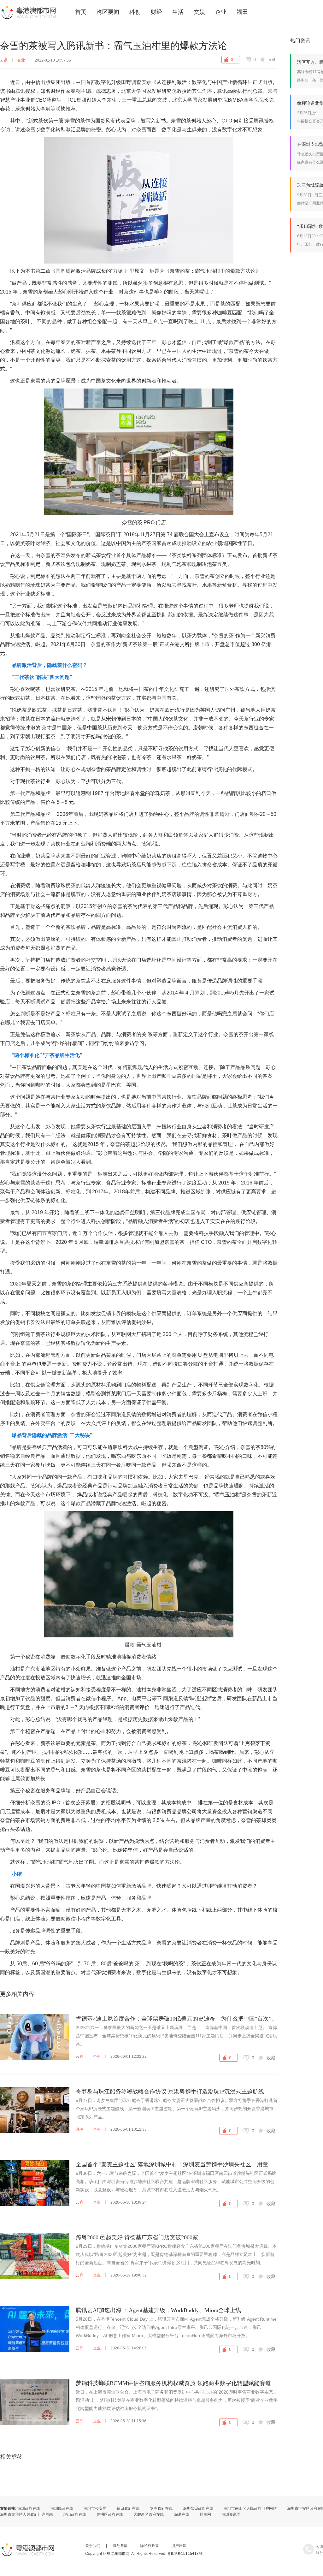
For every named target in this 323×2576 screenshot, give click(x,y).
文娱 (199, 12)
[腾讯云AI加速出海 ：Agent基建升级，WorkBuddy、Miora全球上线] (35, 2329)
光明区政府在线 (110, 2514)
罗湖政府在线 (161, 2508)
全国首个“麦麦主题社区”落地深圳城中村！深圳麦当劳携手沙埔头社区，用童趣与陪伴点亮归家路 (177, 2164)
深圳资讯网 (231, 2514)
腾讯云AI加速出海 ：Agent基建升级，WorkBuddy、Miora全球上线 (158, 2310)
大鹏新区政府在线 (149, 2514)
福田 (242, 12)
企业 (221, 12)
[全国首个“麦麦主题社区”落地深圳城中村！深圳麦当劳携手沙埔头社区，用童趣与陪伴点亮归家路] (35, 2183)
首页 (81, 12)
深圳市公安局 (95, 2508)
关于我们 (93, 2546)
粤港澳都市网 (28, 12)
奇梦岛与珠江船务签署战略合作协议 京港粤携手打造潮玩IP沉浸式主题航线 (170, 2092)
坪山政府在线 (75, 2514)
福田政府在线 (128, 2508)
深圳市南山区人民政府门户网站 (250, 2508)
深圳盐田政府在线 (198, 2508)
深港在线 (182, 2514)
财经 (156, 12)
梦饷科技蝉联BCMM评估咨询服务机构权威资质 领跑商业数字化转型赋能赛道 (173, 2383)
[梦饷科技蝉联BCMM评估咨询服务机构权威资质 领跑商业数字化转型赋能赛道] (35, 2402)
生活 (178, 12)
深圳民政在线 (62, 2508)
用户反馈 (179, 2546)
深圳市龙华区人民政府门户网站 (26, 2514)
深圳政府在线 (29, 2508)
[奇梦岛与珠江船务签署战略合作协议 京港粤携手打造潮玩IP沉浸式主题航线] (35, 2110)
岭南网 (205, 2514)
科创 (135, 12)
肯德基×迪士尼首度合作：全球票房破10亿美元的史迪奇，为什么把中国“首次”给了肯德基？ (177, 2019)
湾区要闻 (108, 12)
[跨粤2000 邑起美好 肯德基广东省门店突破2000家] (35, 2256)
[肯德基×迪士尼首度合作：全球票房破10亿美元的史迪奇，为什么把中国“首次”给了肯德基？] (35, 2037)
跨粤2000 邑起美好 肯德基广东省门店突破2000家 (137, 2237)
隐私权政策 (150, 2546)
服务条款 (120, 2546)
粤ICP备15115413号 (185, 2554)
